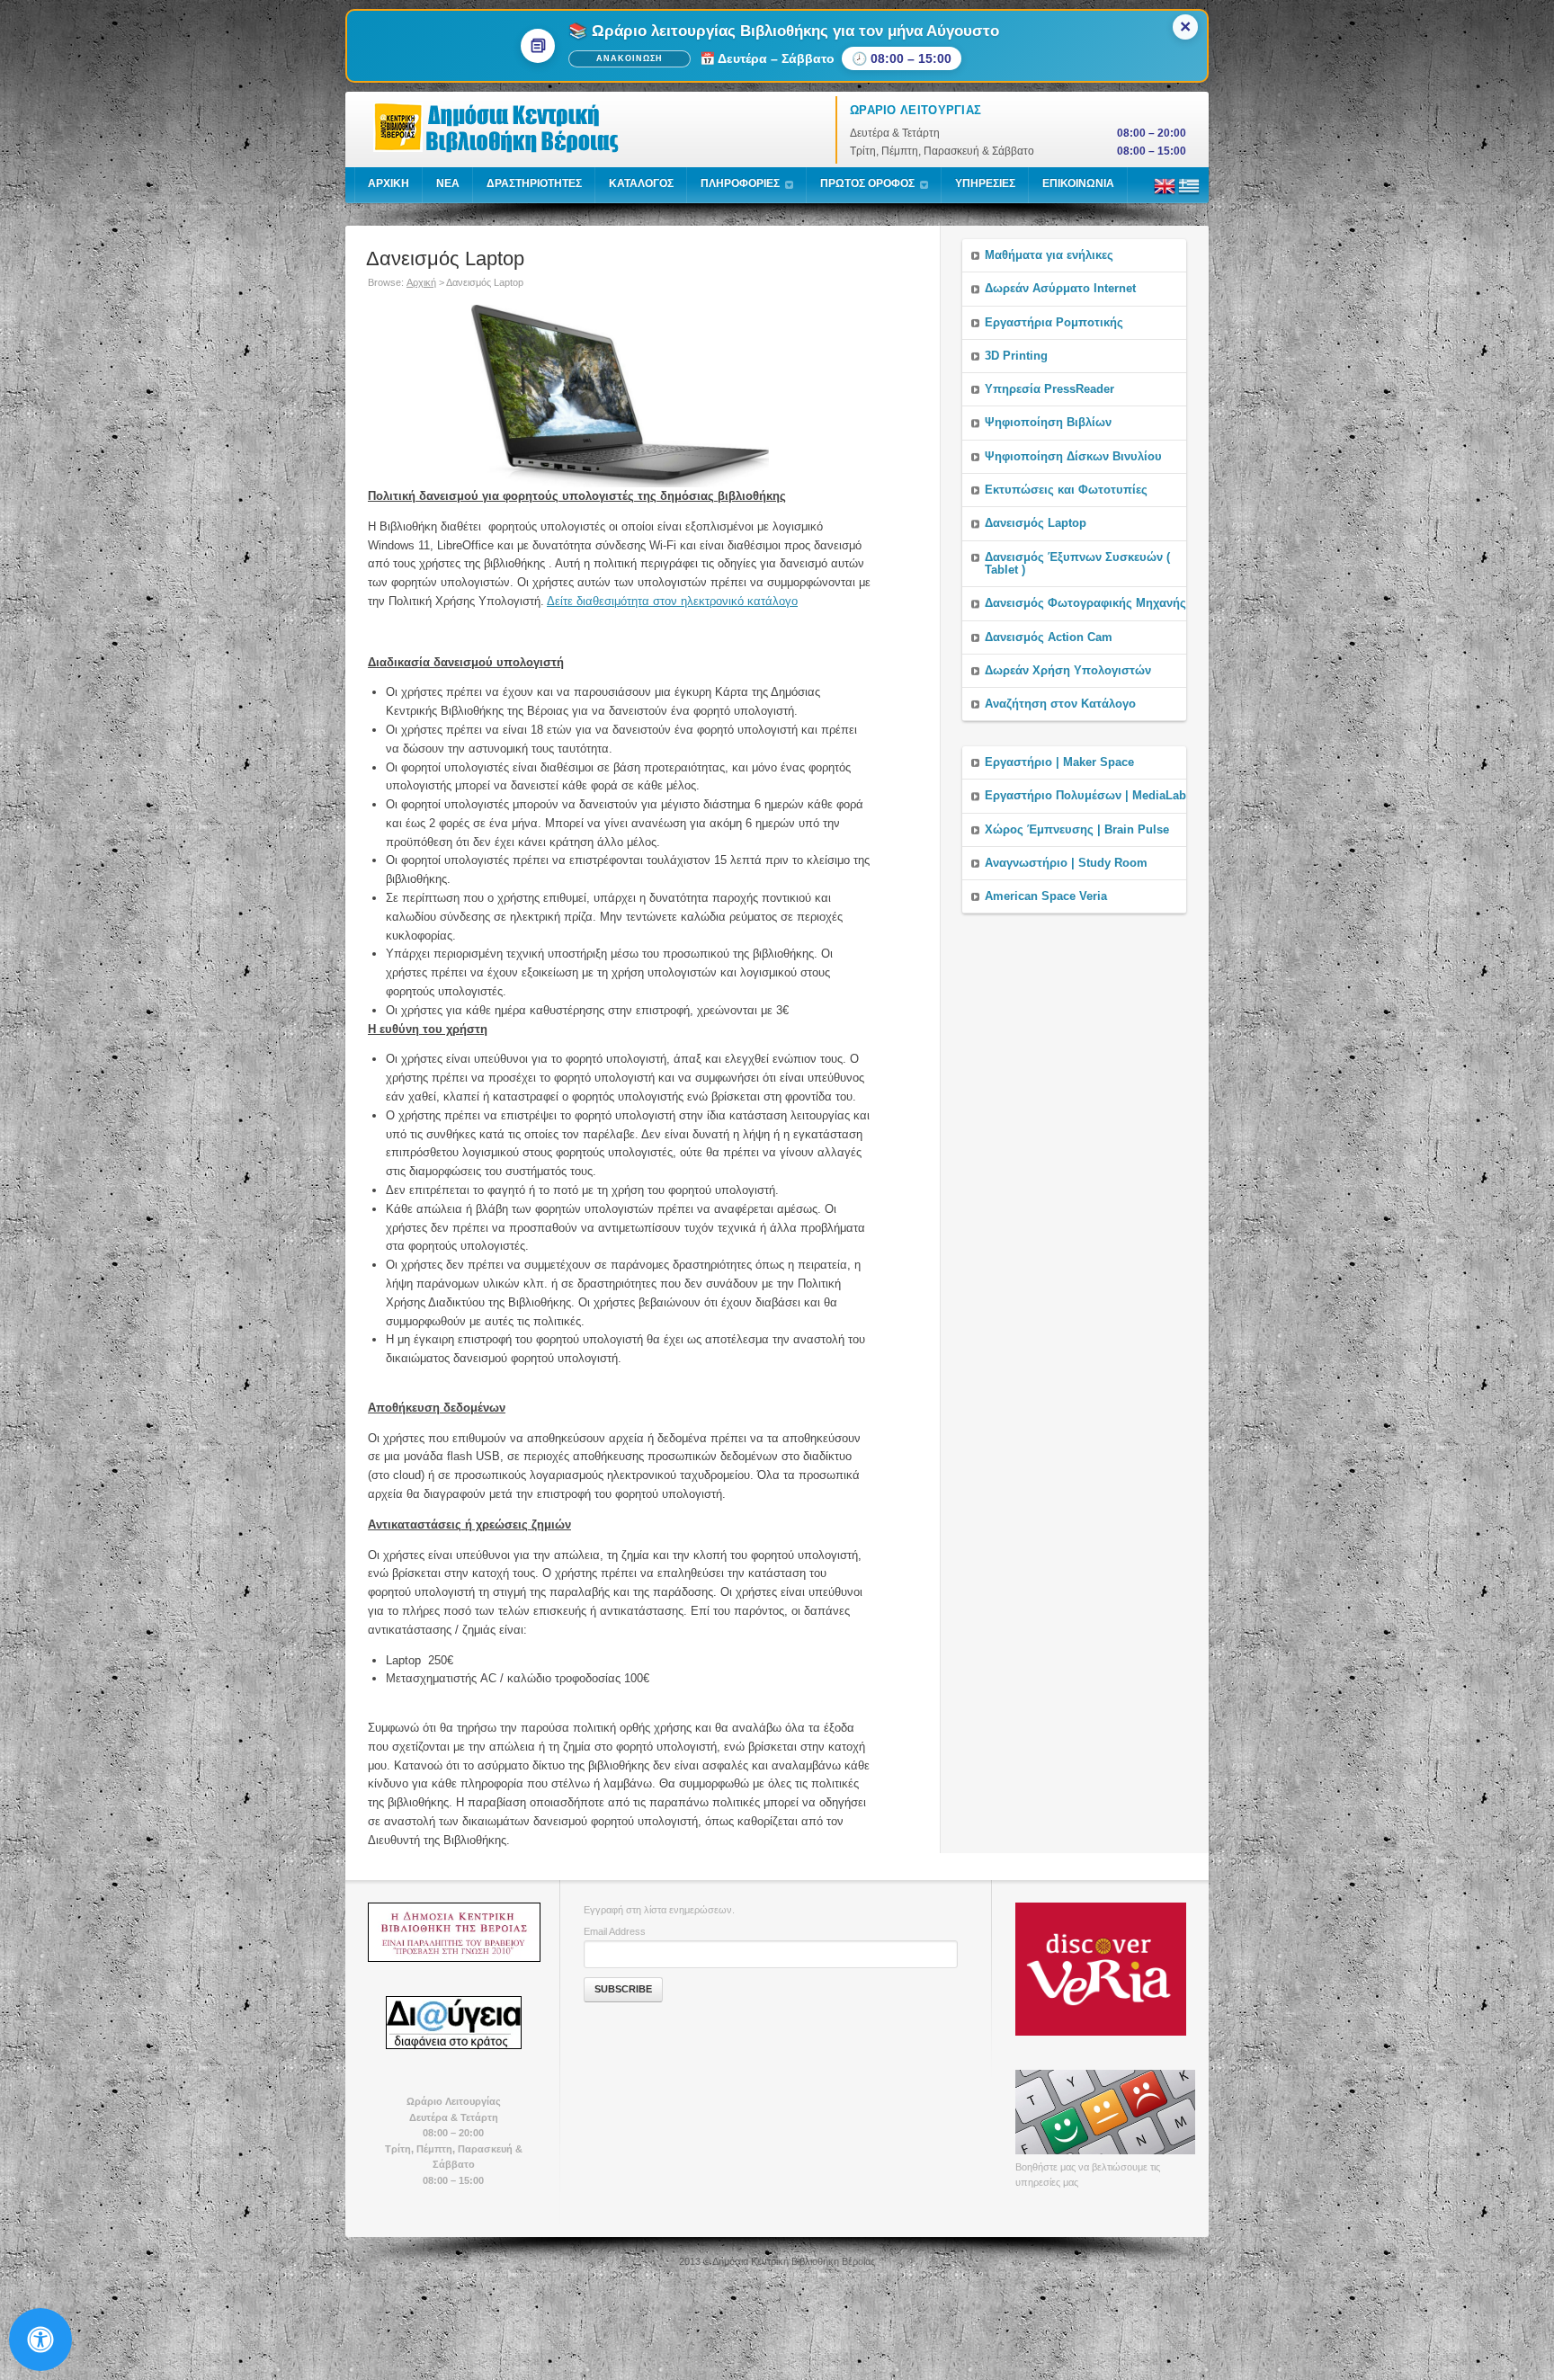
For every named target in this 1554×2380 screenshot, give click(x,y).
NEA (448, 183)
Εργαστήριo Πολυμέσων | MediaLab (1085, 795)
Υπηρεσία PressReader (1049, 389)
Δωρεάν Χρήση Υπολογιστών (1068, 670)
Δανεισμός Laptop (1036, 523)
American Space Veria (1046, 896)
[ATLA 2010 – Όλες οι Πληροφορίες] (453, 1932)
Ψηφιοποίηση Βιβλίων (1048, 422)
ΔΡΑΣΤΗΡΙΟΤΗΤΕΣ (534, 183)
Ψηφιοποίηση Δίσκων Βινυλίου (1073, 456)
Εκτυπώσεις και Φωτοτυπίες (1066, 490)
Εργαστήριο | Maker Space (1059, 762)
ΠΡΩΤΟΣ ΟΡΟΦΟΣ (867, 183)
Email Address (615, 1931)
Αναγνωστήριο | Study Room (1066, 863)
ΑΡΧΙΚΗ (388, 183)
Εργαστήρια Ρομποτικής (1054, 322)
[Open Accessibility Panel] (40, 2340)
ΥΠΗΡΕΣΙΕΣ (985, 183)
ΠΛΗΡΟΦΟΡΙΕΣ (740, 183)
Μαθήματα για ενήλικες (1049, 255)
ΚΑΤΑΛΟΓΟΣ (641, 183)
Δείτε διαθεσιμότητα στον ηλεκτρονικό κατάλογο (672, 601)
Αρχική (421, 282)
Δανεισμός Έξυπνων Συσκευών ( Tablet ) (1077, 563)
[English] (1165, 193)
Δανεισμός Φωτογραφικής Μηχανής (1085, 603)
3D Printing (1016, 356)
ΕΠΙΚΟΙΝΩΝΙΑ (1078, 183)
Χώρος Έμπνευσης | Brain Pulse (1077, 829)
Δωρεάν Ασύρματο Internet (1060, 288)
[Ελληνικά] (1189, 193)
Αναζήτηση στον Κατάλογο (1060, 704)
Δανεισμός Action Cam (1049, 637)
